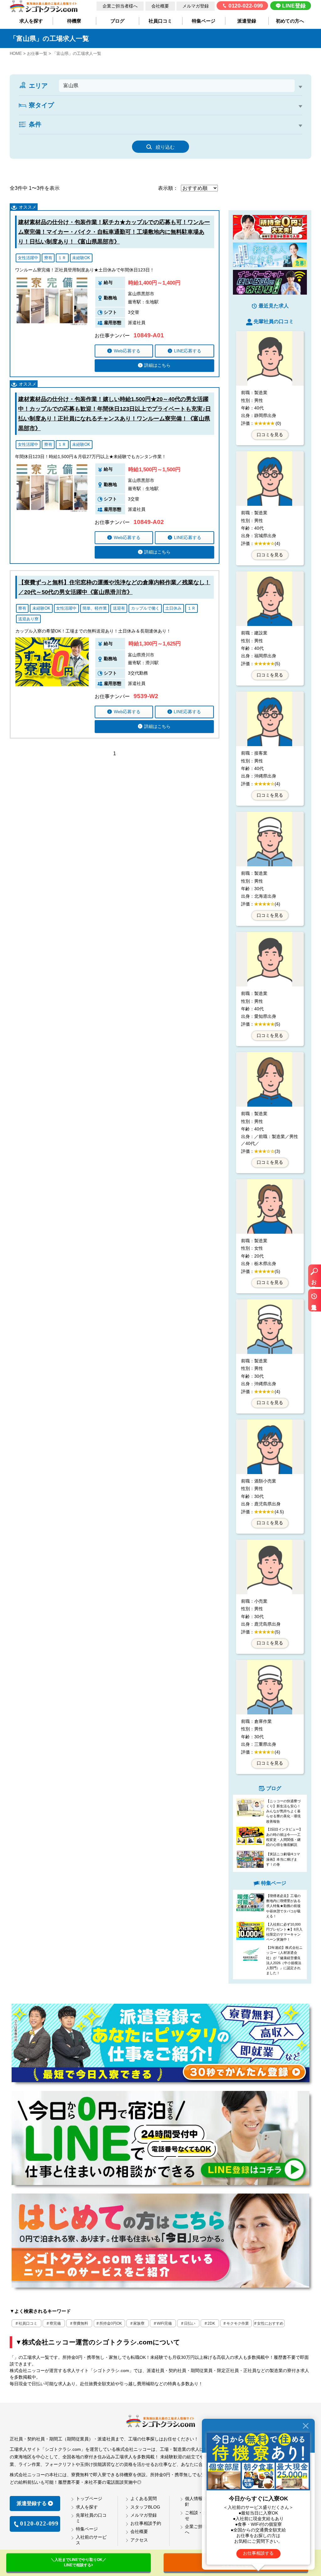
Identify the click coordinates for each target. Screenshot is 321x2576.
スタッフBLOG (145, 2507)
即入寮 (84, 134)
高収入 (36, 134)
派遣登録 (247, 21)
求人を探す (31, 21)
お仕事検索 (314, 1279)
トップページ (89, 2499)
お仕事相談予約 (146, 2523)
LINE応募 (188, 351)
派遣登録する (32, 2503)
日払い (190, 2323)
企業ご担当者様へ (120, 6)
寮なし (36, 114)
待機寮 (74, 21)
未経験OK (115, 134)
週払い (190, 134)
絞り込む (165, 147)
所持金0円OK (111, 2323)
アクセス (139, 2540)
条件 (35, 124)
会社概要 (160, 6)
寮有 (60, 134)
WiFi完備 (164, 2323)
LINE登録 (294, 6)
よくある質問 (144, 2499)
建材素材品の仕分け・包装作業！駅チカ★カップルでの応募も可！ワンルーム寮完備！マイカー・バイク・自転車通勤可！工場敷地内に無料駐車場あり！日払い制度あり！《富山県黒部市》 (114, 232)
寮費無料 (81, 2323)
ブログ (117, 21)
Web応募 (127, 351)
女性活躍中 (263, 134)
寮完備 (55, 2323)
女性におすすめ (270, 2323)
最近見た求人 (314, 1303)
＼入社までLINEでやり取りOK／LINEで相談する (79, 2562)
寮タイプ (41, 105)
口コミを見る (270, 435)
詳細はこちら (157, 365)
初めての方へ (290, 21)
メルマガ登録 (196, 6)
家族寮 (139, 2323)
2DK (89, 114)
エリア (38, 86)
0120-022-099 (246, 6)
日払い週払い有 (154, 134)
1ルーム (64, 114)
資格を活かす (224, 134)
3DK (111, 114)
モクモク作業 (238, 2323)
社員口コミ (160, 21)
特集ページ (204, 21)
